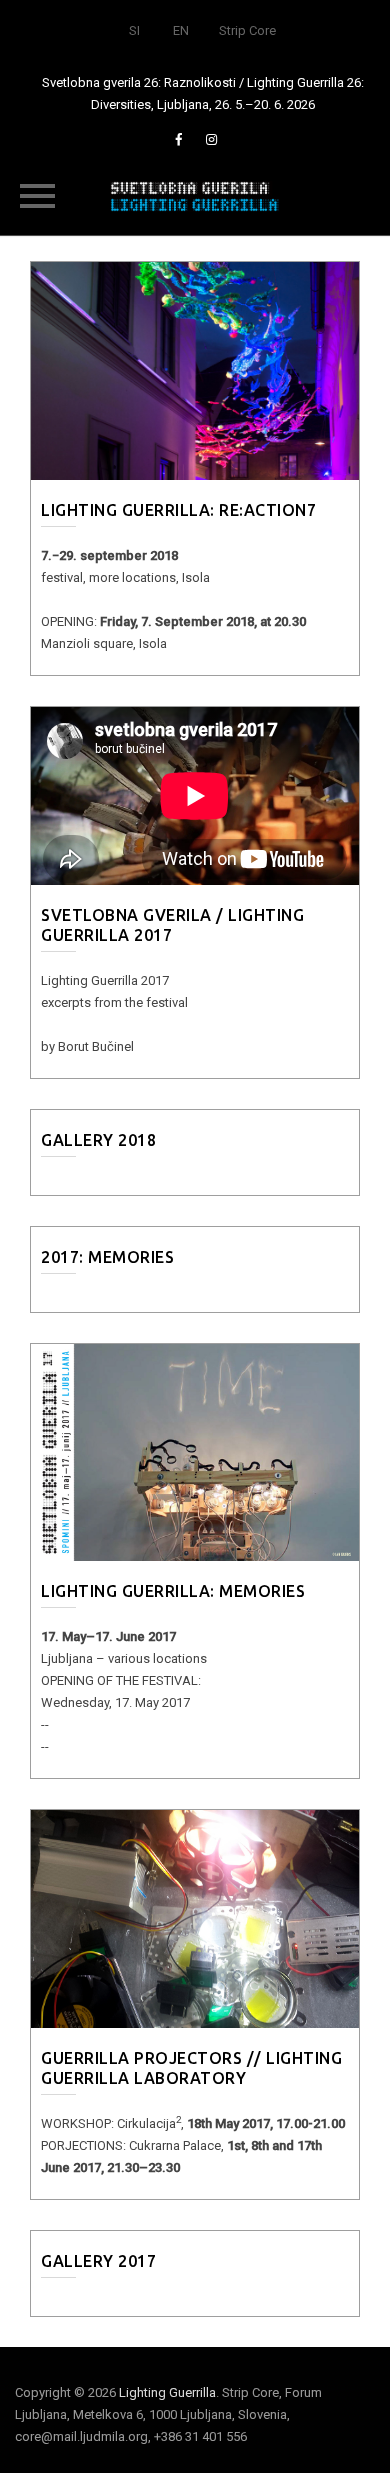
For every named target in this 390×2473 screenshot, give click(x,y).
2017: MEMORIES (107, 1257)
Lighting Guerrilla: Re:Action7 (178, 510)
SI (134, 30)
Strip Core (247, 30)
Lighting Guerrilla (167, 2392)
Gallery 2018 (98, 1140)
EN (181, 30)
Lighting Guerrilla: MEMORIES (173, 1591)
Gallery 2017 (98, 2261)
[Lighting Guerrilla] (195, 195)
